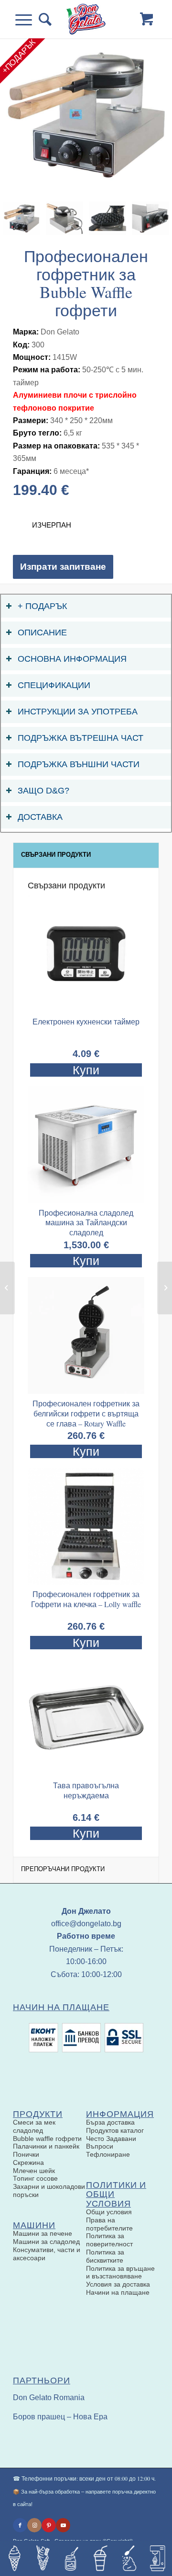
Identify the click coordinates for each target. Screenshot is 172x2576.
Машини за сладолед (46, 2242)
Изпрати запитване (63, 567)
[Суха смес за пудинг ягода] (7, 1288)
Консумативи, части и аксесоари (47, 2254)
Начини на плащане (118, 2292)
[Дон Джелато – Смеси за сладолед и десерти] (86, 19)
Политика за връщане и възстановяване (120, 2272)
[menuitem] (42, 19)
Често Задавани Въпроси (111, 2143)
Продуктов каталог (115, 2130)
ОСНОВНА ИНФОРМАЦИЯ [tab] (72, 659)
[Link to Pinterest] (49, 2525)
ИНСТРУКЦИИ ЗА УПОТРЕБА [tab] (78, 712)
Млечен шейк (34, 2171)
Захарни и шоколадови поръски (49, 2191)
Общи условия (109, 2212)
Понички (26, 2154)
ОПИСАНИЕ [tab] (42, 632)
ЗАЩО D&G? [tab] (43, 791)
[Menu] (27, 19)
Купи (86, 1070)
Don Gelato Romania (49, 2398)
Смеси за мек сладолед (34, 2126)
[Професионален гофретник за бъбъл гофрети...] (165, 1288)
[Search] (42, 19)
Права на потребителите (109, 2224)
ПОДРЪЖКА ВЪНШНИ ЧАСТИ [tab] (79, 764)
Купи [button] (86, 1261)
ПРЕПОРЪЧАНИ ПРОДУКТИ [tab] (63, 1869)
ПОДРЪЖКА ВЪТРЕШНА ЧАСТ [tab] (81, 738)
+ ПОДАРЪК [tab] (42, 606)
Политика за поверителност (109, 2240)
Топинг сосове (35, 2178)
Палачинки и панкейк (46, 2146)
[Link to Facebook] (20, 2525)
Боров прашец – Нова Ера (60, 2417)
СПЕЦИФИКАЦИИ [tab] (54, 685)
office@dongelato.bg (86, 1924)
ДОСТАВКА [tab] (40, 817)
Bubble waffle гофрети (47, 2139)
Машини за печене (43, 2233)
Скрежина (28, 2162)
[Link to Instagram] (34, 2525)
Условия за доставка (118, 2284)
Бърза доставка (110, 2122)
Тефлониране (108, 2154)
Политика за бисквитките (105, 2256)
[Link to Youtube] (63, 2525)
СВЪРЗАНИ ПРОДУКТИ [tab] (56, 855)
